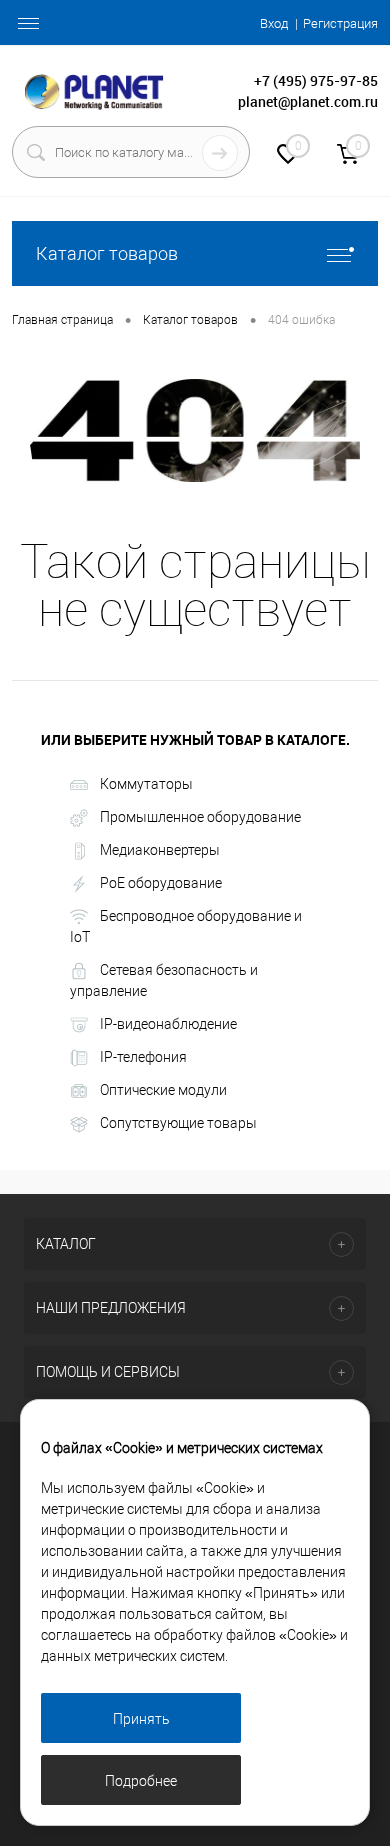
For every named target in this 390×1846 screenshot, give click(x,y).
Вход (274, 23)
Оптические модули (163, 1090)
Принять (141, 1719)
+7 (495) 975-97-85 (316, 80)
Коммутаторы (146, 784)
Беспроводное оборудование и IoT (186, 926)
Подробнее (141, 1781)
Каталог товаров (107, 253)
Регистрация (340, 23)
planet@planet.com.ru (308, 101)
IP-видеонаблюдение (168, 1024)
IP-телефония (143, 1057)
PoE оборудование (161, 883)
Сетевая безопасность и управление (164, 980)
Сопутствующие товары (178, 1123)
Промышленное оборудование (200, 817)
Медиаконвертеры (160, 850)
